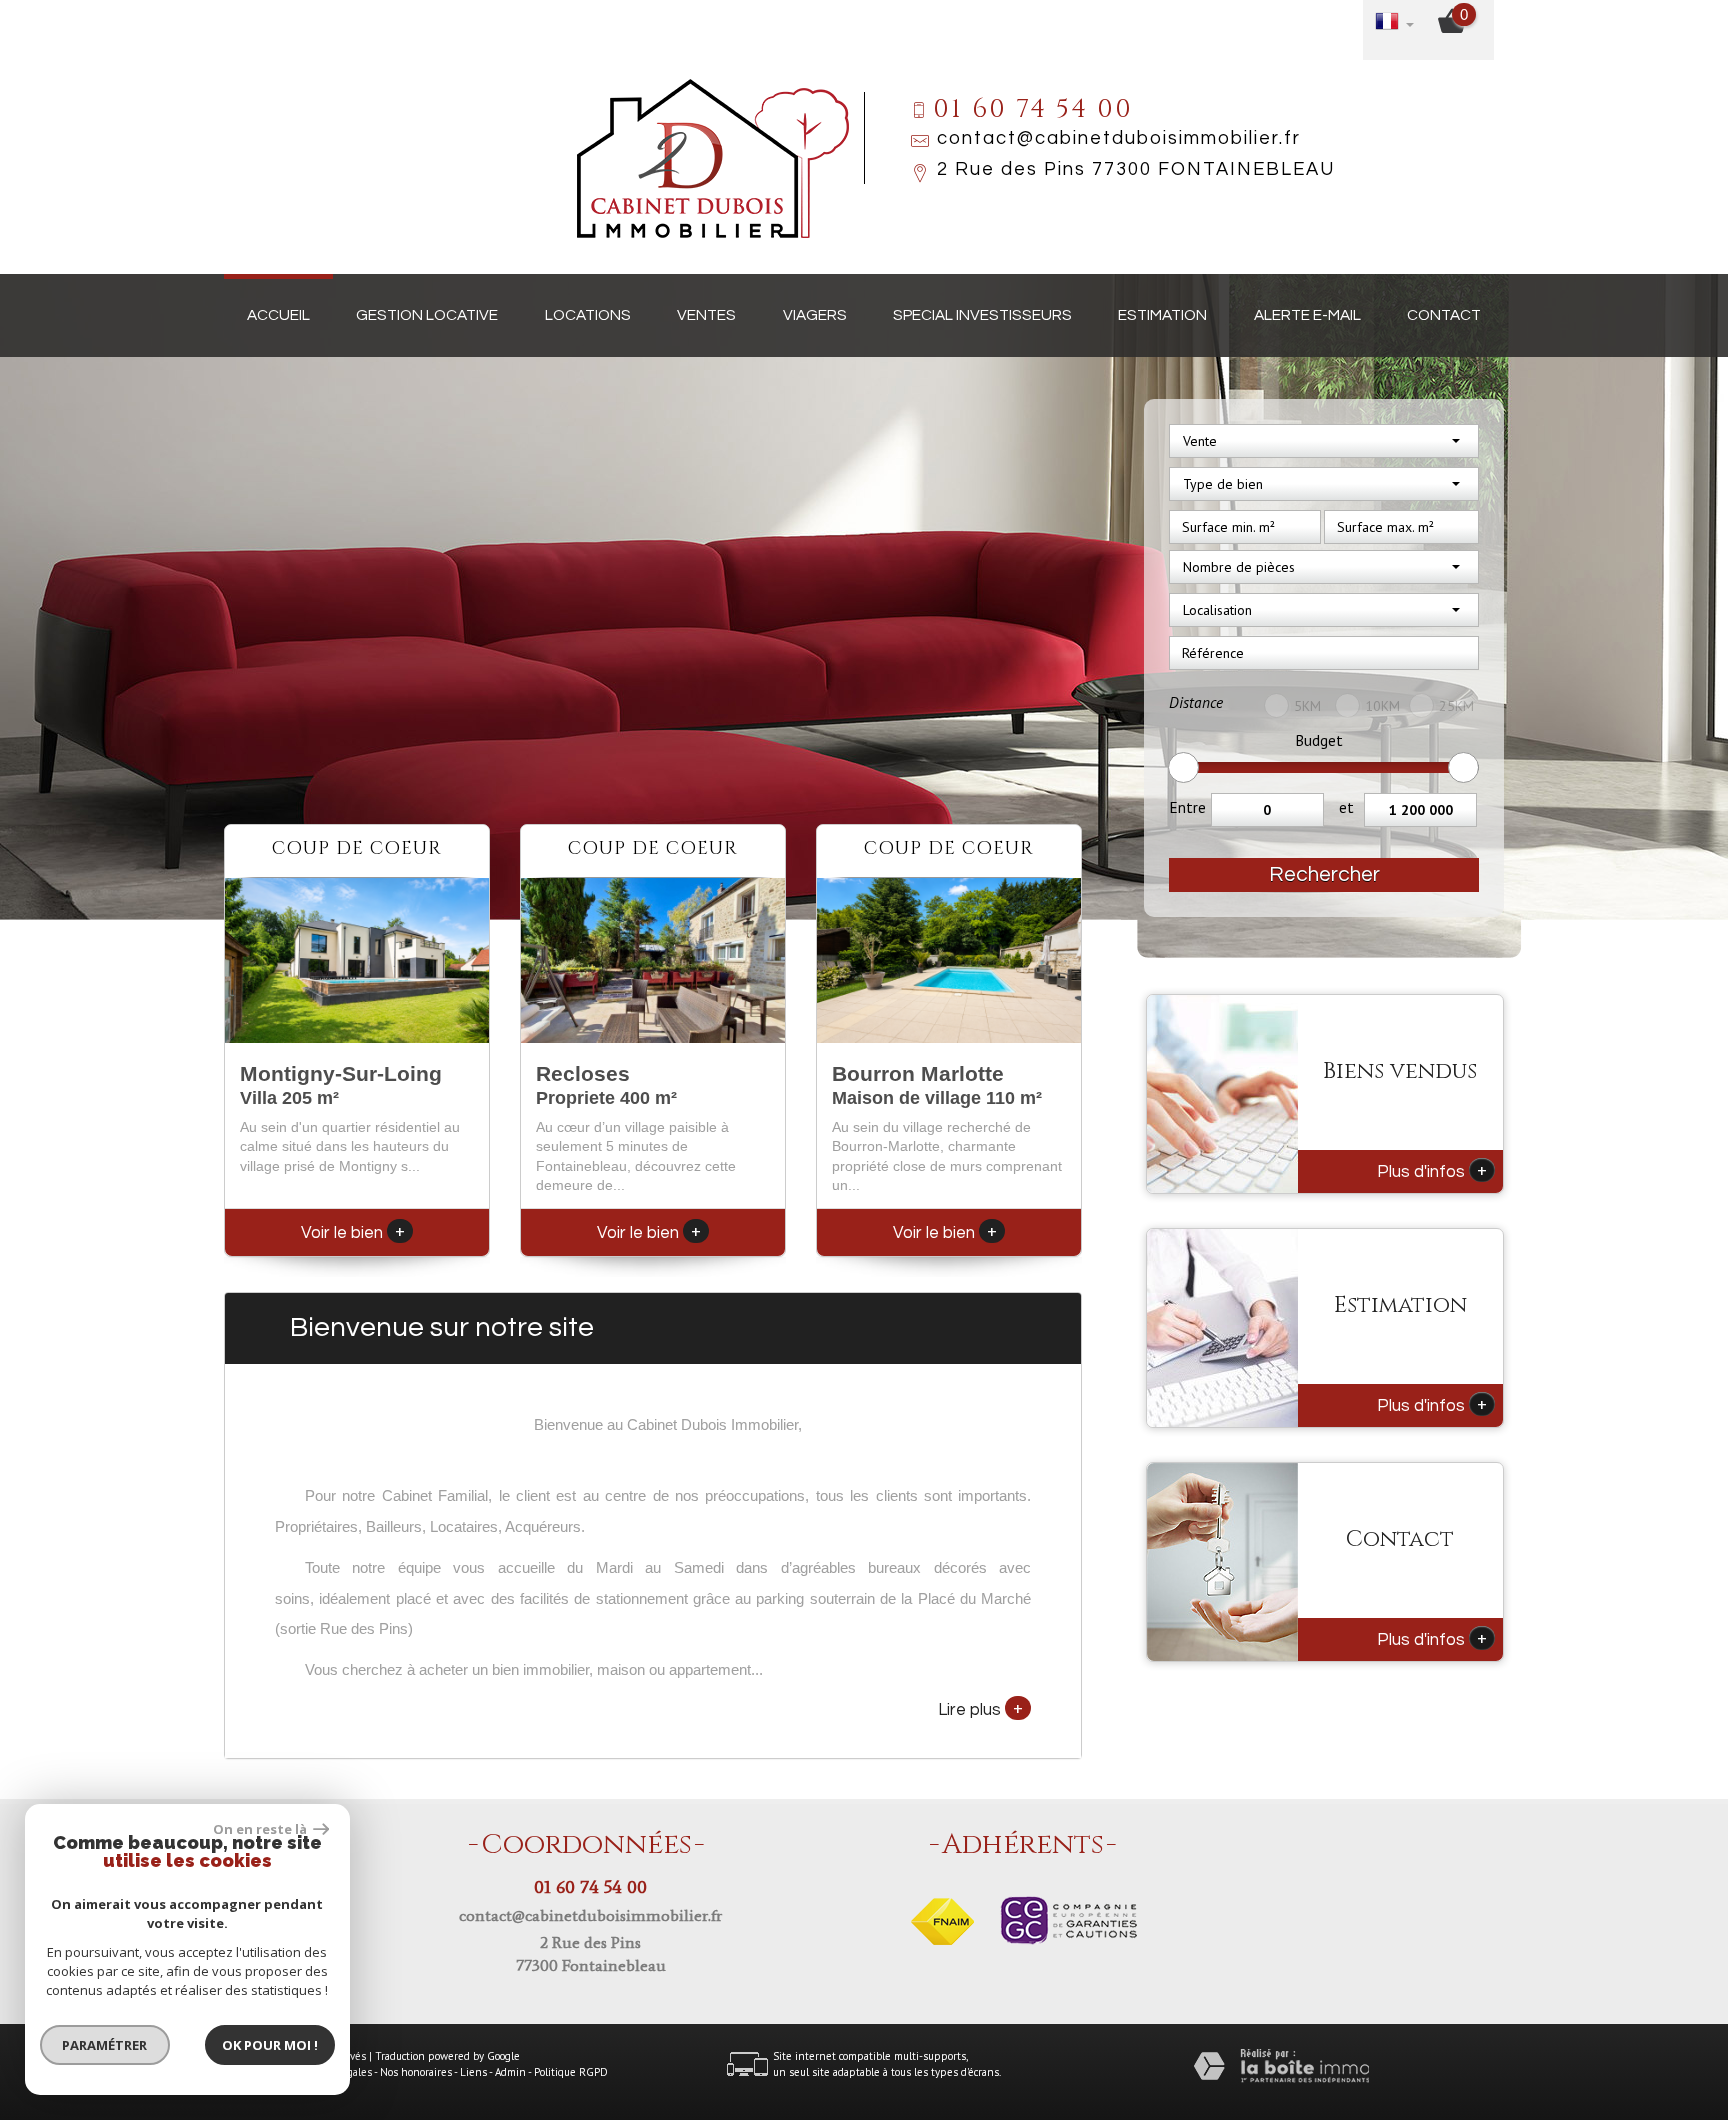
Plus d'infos (1432, 1170)
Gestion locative (427, 315)
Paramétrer (105, 2045)
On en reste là (261, 1829)
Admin (510, 2072)
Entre (1187, 807)
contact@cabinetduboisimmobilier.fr (1119, 138)
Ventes (706, 315)
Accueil (278, 315)
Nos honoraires (416, 2072)
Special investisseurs (982, 315)
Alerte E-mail (1307, 315)
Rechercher (1324, 874)
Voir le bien (353, 1233)
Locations (588, 315)
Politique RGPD (571, 2072)
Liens (473, 2072)
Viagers (815, 315)
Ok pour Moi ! (270, 2045)
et (1346, 807)
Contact (1444, 315)
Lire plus (980, 1708)
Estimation (1162, 315)
